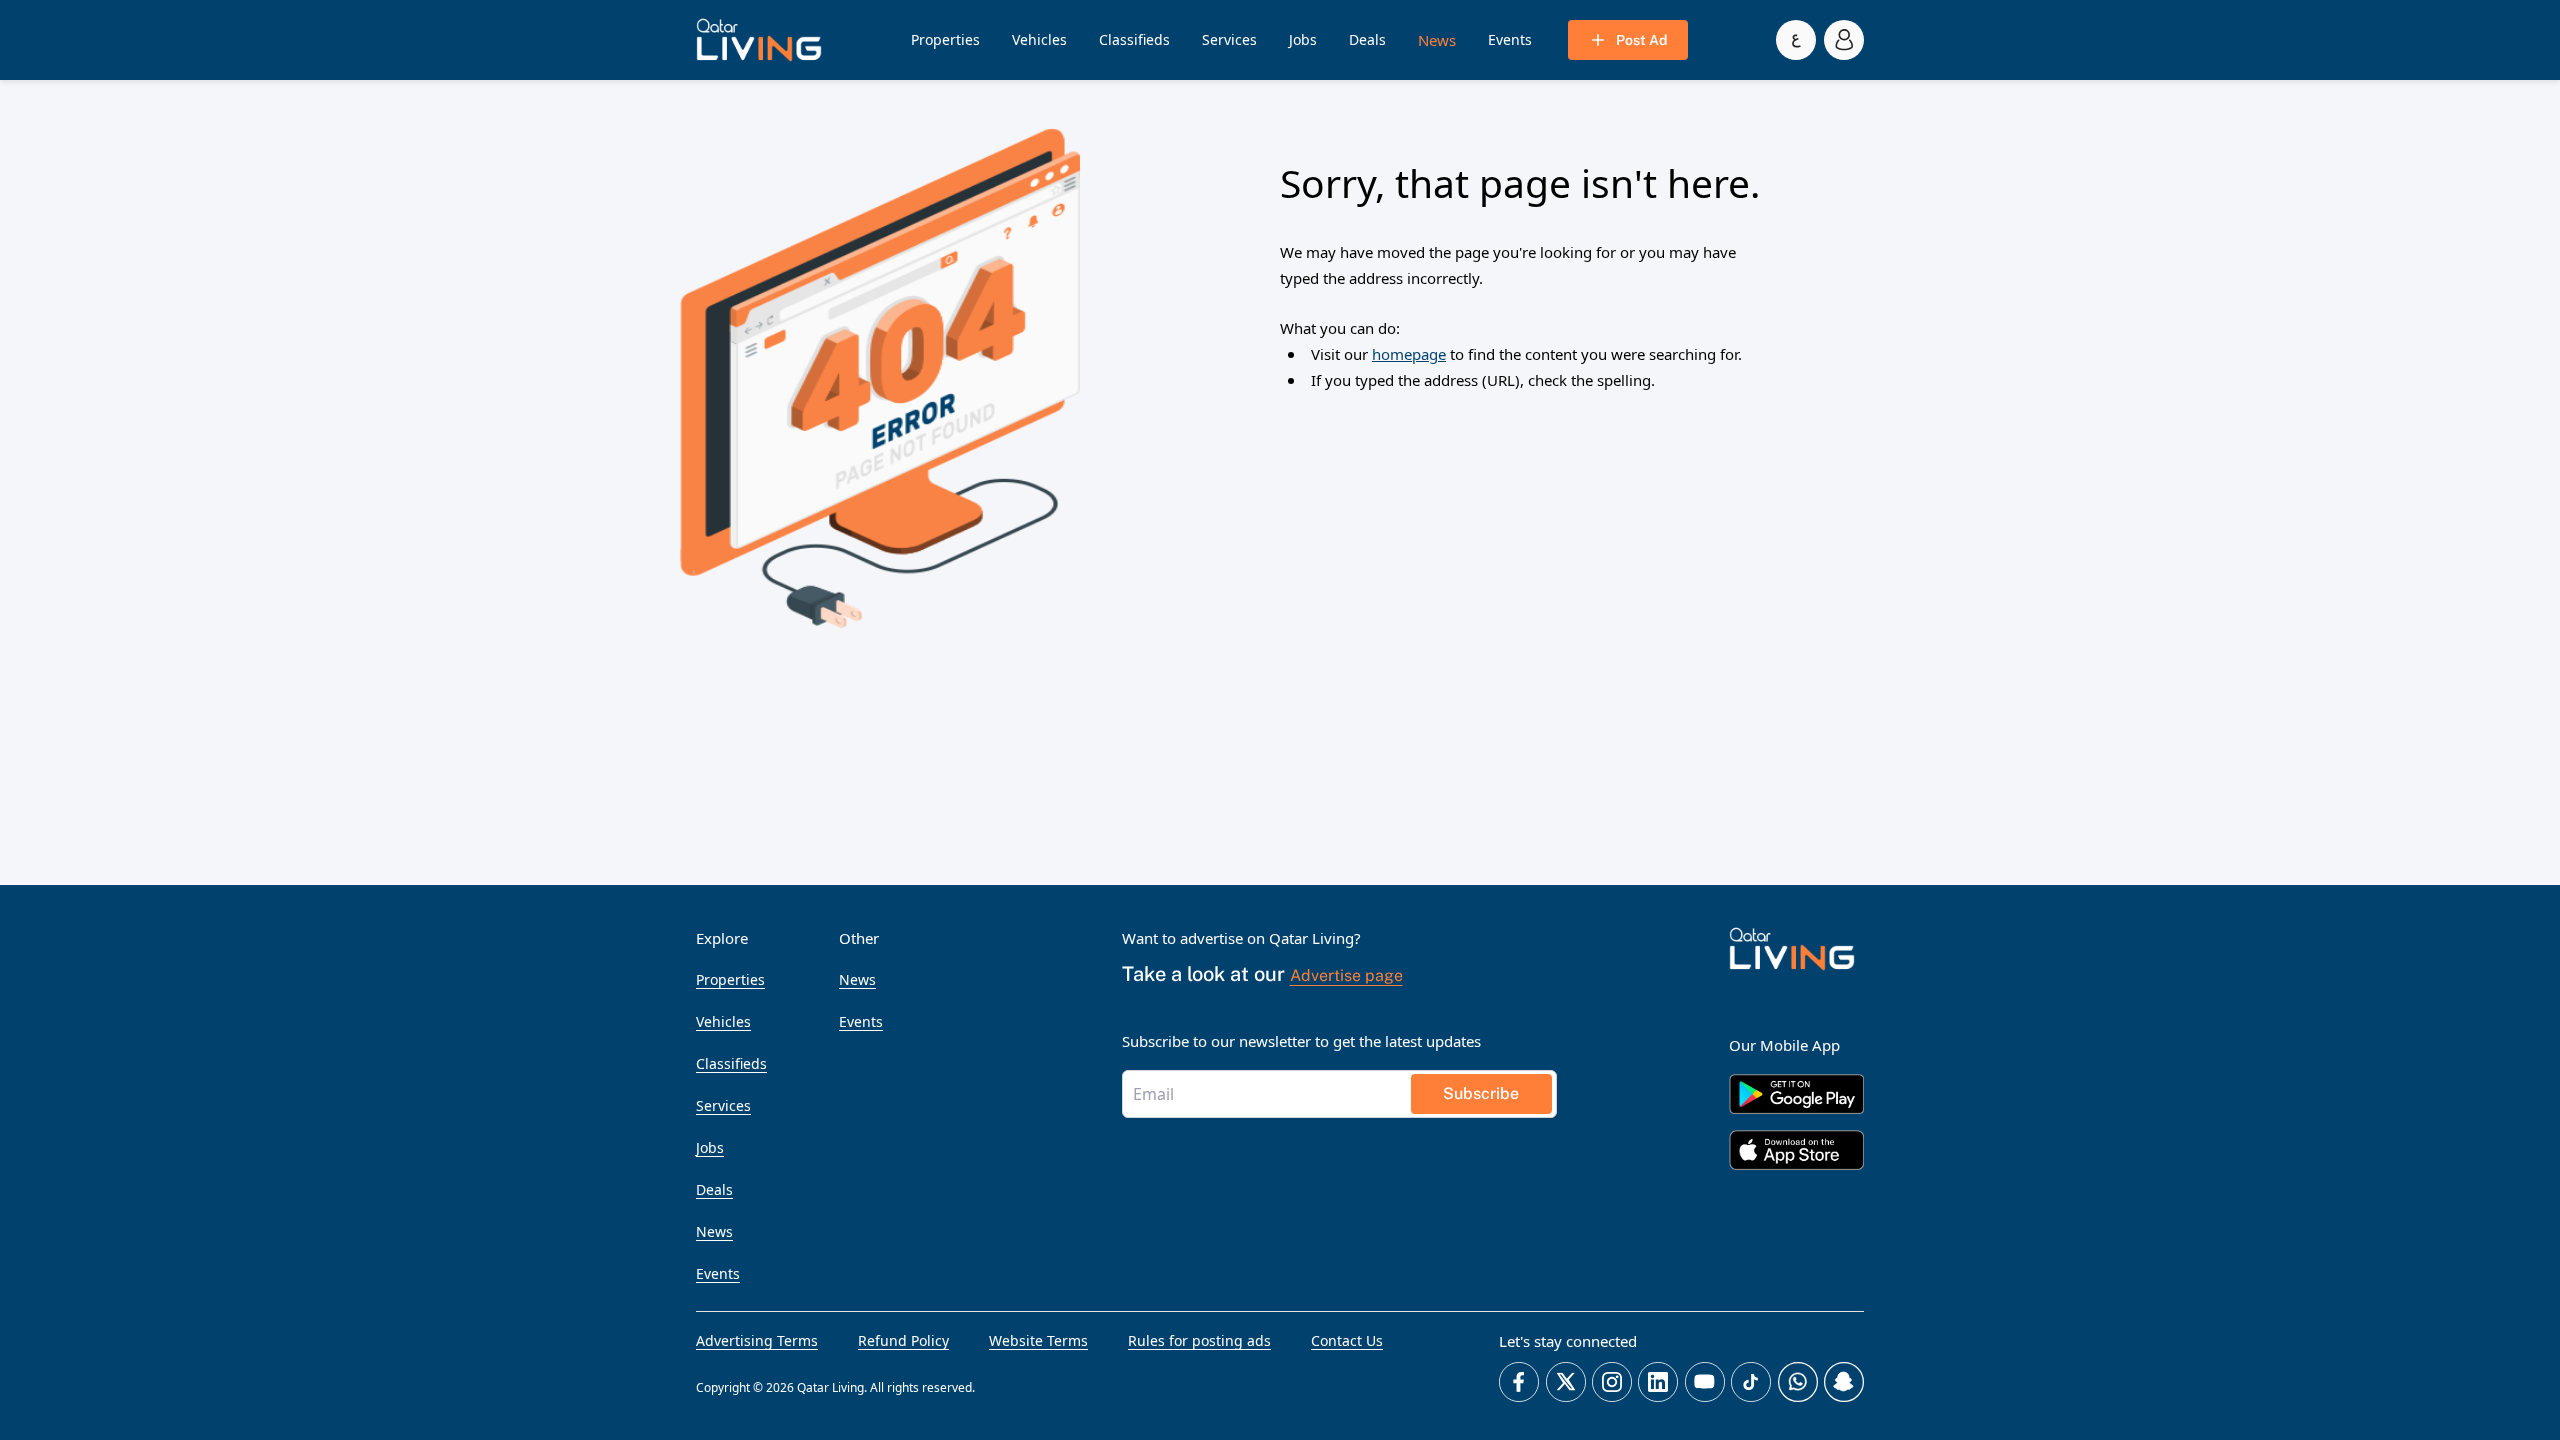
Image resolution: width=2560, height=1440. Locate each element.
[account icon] (1844, 40)
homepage (1409, 354)
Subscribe (1481, 1093)
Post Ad (1641, 40)
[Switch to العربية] (1796, 40)
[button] (759, 40)
